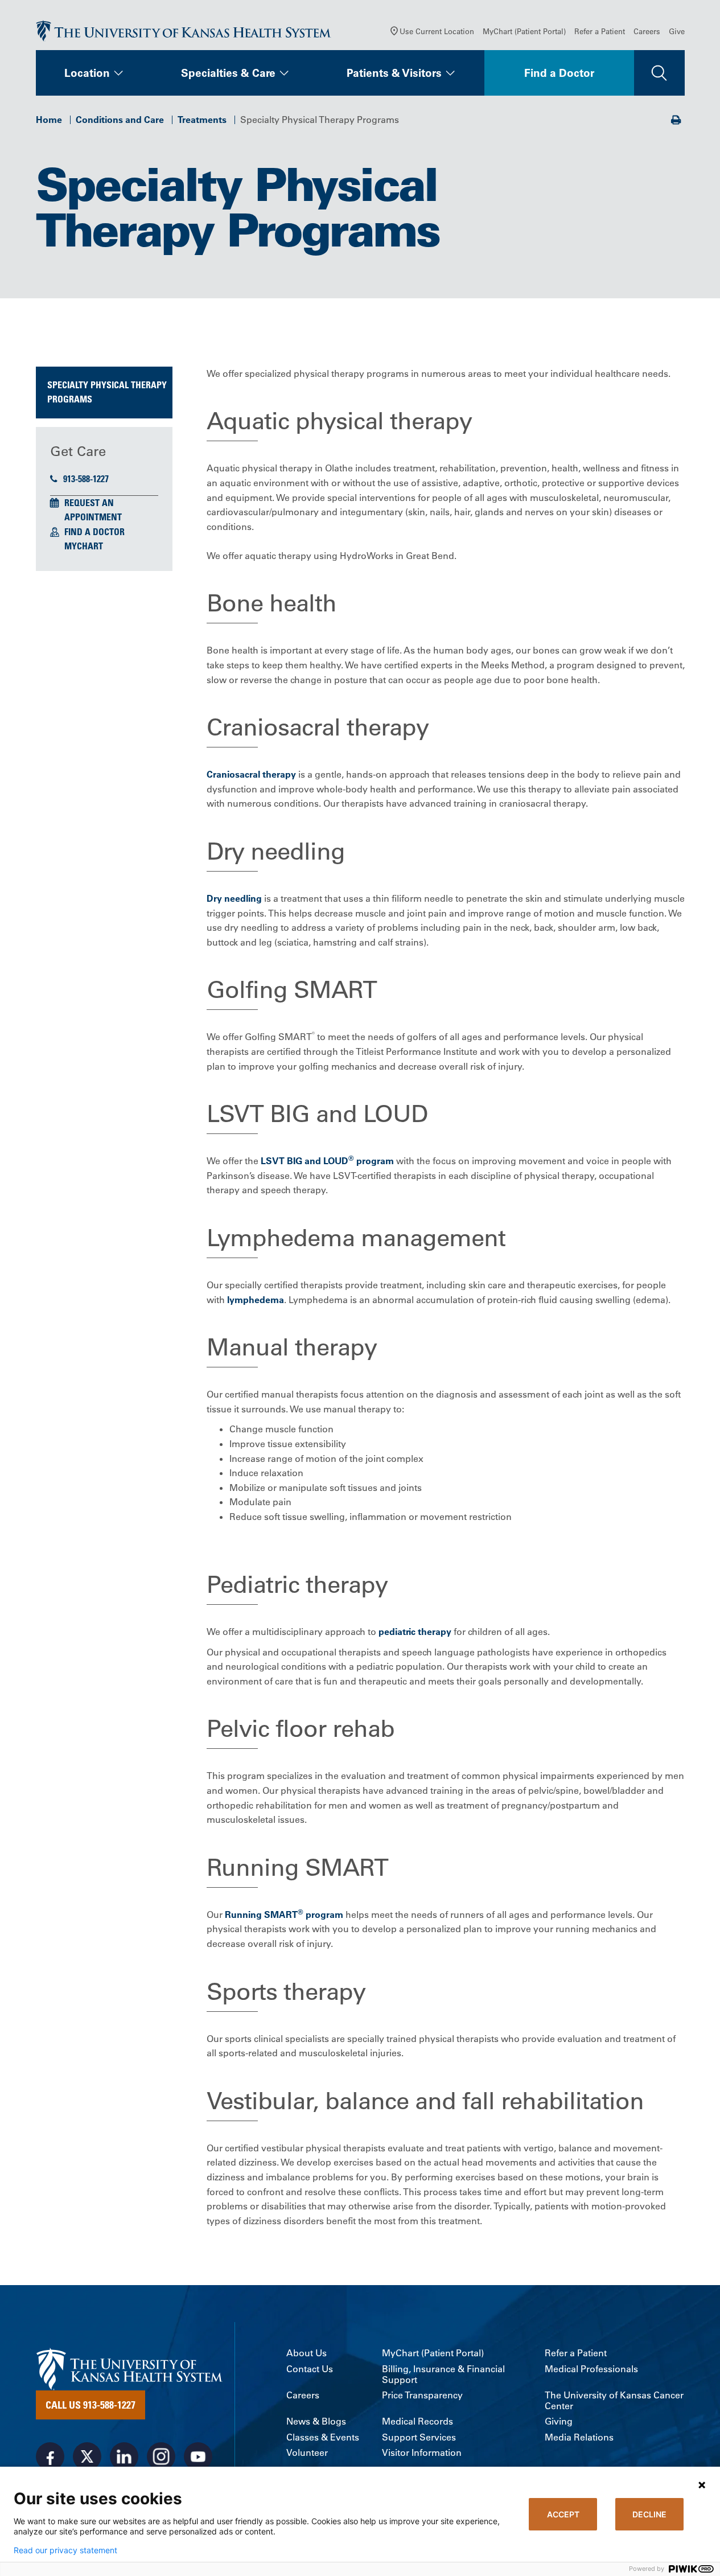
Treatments (202, 120)
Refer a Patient (600, 31)
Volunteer (307, 2453)
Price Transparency (422, 2395)
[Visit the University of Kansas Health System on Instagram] (161, 2456)
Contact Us (310, 2369)
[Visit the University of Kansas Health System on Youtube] (198, 2456)
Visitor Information (422, 2453)
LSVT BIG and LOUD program (327, 1161)
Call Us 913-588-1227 (90, 2405)
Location (87, 73)
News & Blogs (316, 2421)
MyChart (84, 546)
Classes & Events (323, 2437)
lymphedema (256, 1300)
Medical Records (417, 2421)
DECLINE (649, 2514)
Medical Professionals (591, 2369)
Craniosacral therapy (251, 774)
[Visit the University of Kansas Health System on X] (87, 2456)
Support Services (419, 2437)
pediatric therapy (415, 1632)
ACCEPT (563, 2514)
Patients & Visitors (394, 73)
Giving (559, 2421)
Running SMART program (283, 1914)
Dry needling (234, 898)
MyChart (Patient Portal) (524, 31)
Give (677, 31)
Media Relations (579, 2437)
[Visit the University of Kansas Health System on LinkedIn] (124, 2456)
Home (49, 120)
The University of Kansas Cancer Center (614, 2401)
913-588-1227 (86, 479)
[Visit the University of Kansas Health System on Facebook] (50, 2456)
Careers (647, 31)
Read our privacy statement (65, 2550)
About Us (306, 2353)
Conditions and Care (120, 120)
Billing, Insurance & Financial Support (443, 2374)
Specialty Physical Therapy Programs (107, 392)
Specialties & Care (228, 73)
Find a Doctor (559, 73)
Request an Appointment (93, 510)
